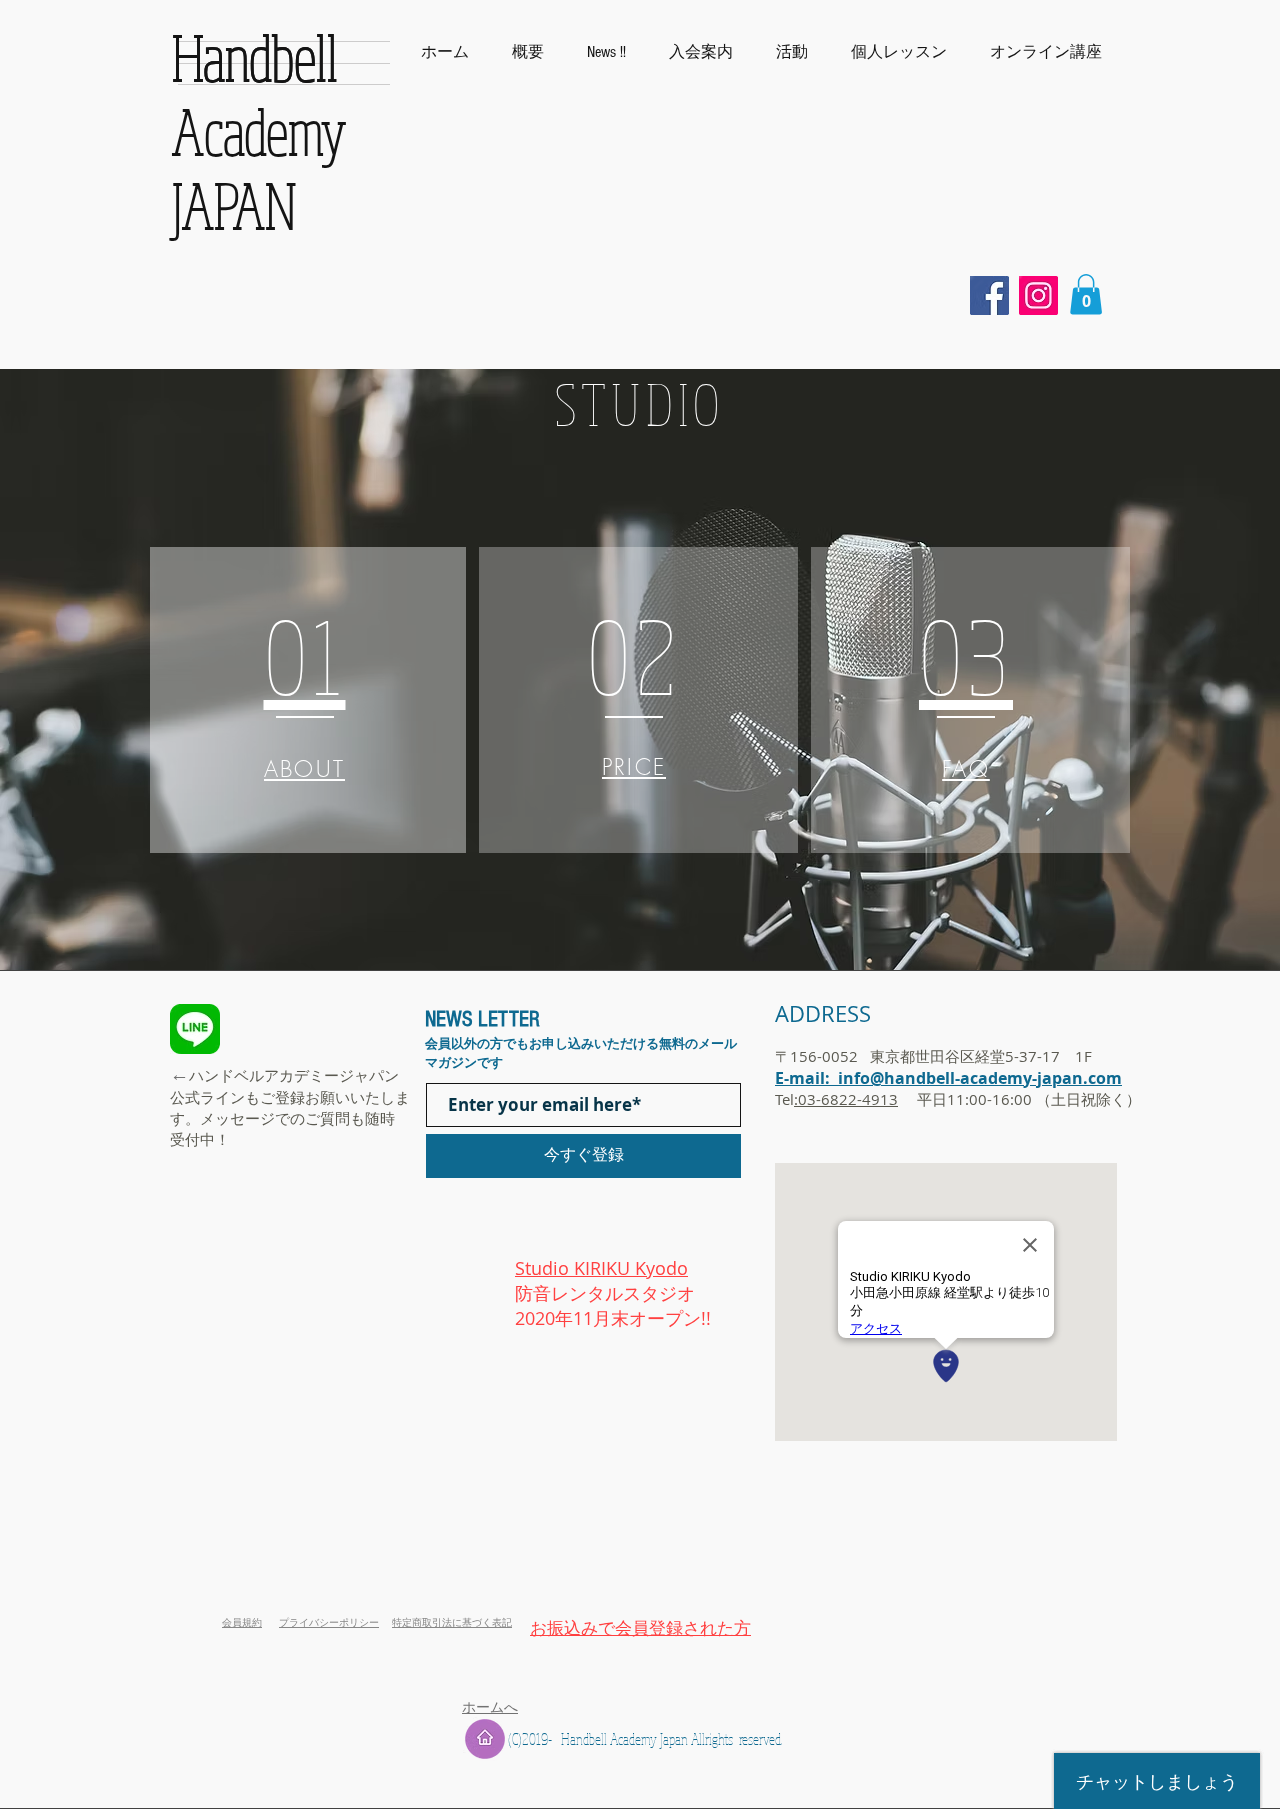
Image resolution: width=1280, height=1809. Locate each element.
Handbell (255, 57)
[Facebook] (989, 295)
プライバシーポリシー (329, 1622)
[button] (1045, 52)
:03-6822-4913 (846, 1099)
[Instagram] (1038, 295)
